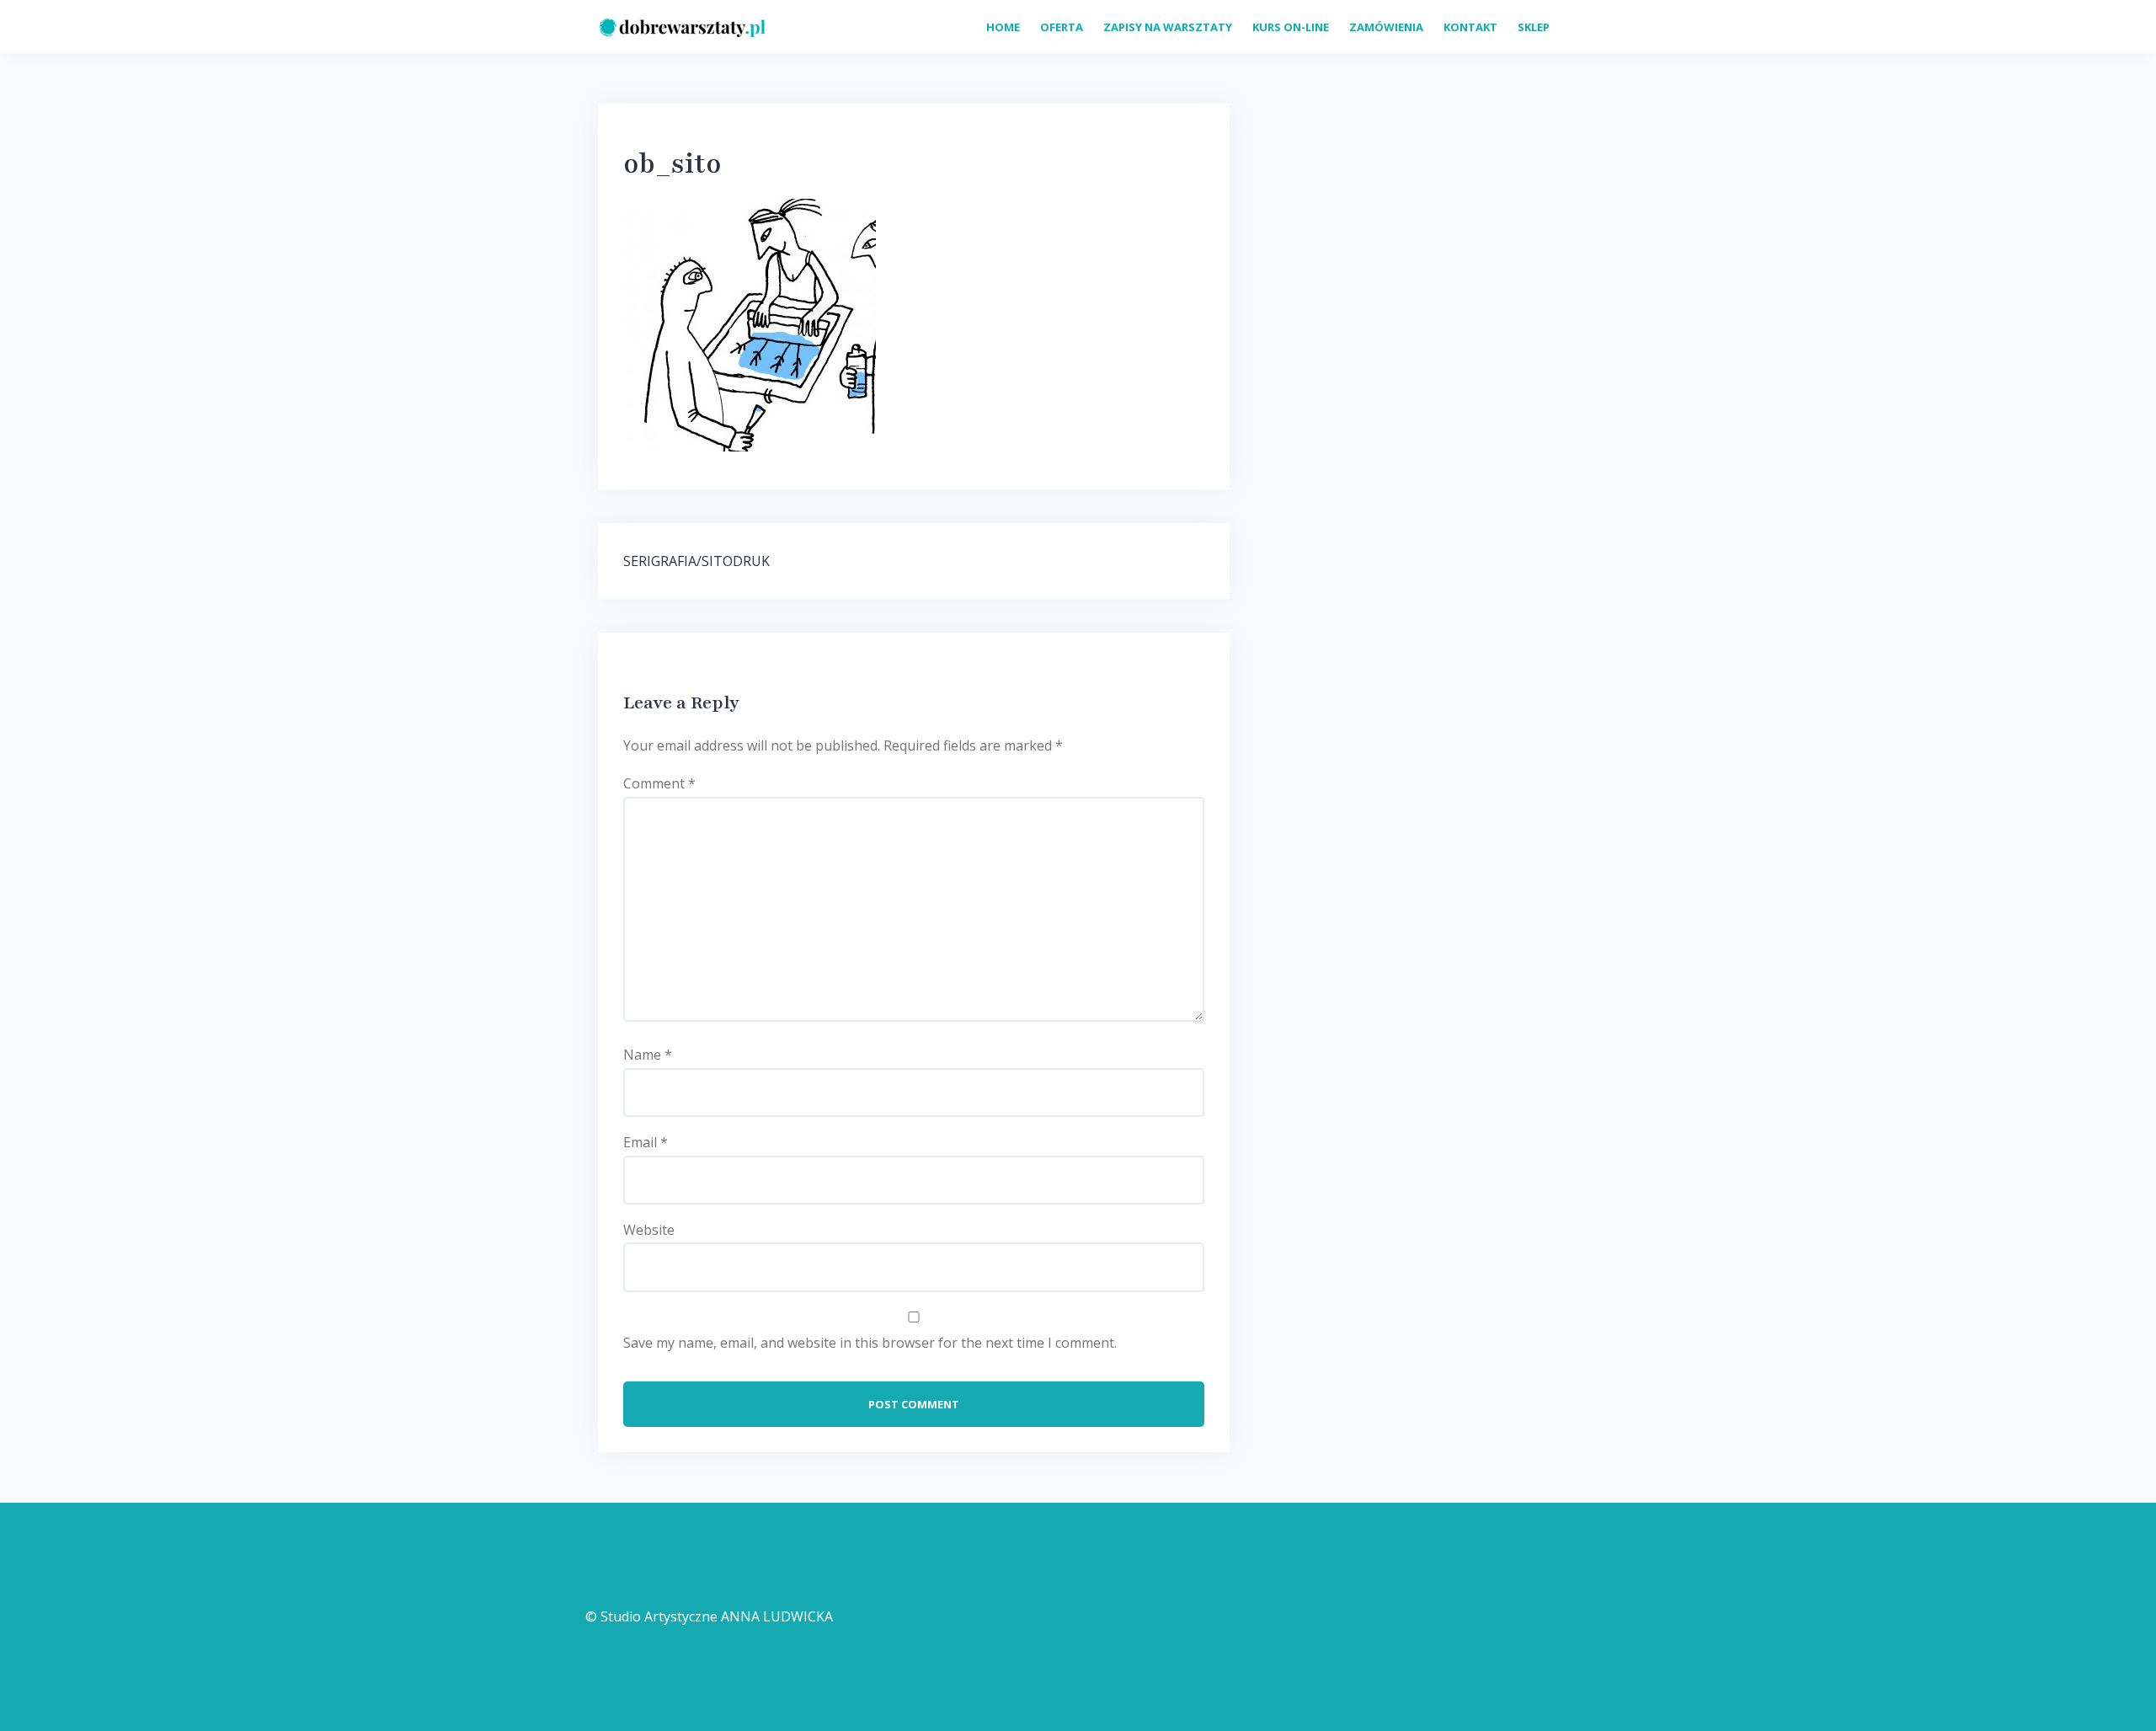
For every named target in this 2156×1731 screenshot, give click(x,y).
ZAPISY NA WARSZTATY (1168, 27)
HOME (1003, 27)
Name (648, 1055)
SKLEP (1534, 27)
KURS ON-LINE (1291, 27)
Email (646, 1142)
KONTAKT (1470, 27)
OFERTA (1062, 27)
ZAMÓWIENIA (1386, 27)
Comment (659, 783)
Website (649, 1230)
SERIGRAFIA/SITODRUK (696, 561)
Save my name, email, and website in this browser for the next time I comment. (870, 1343)
